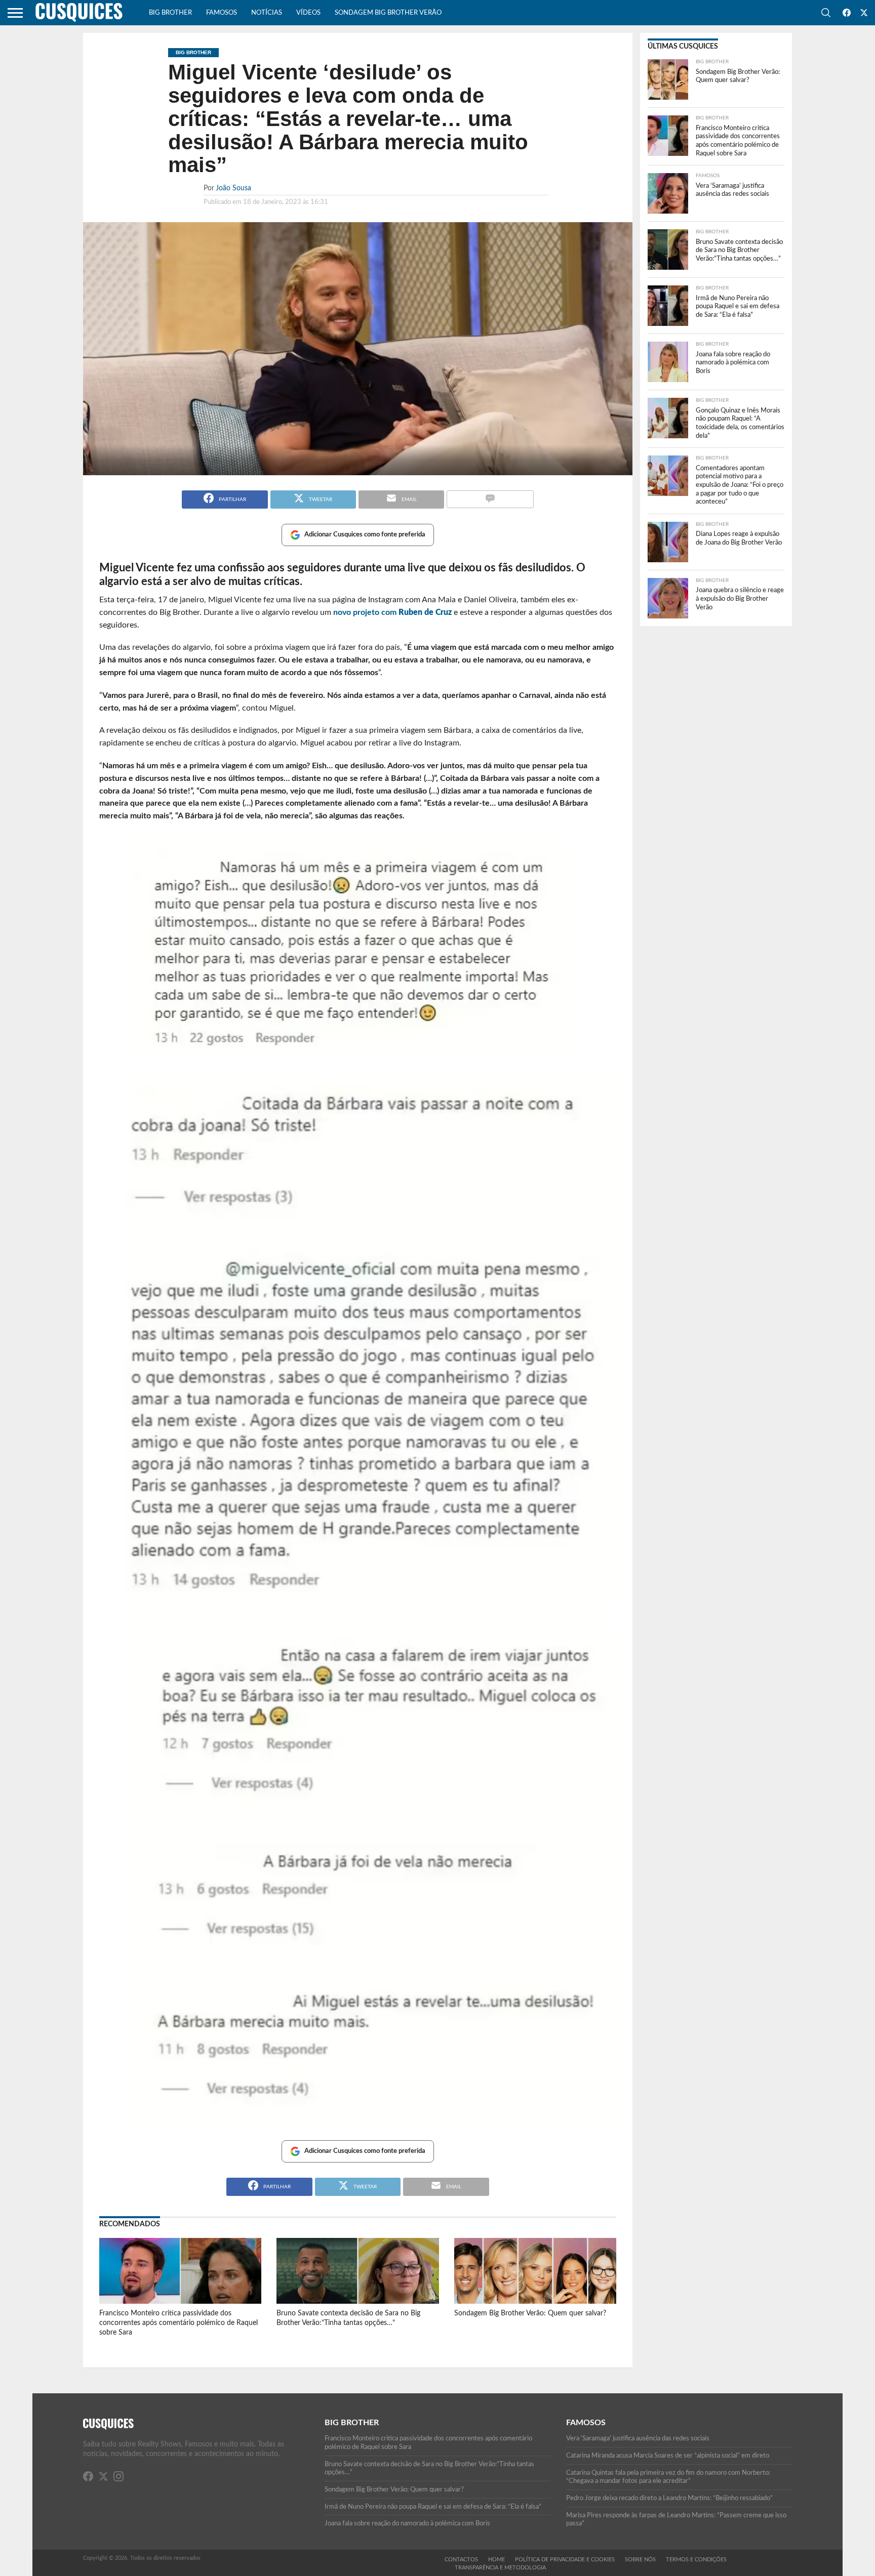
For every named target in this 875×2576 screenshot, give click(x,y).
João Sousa (233, 188)
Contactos (461, 2560)
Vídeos (308, 13)
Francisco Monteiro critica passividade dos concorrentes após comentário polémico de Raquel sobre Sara (178, 2322)
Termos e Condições (696, 2560)
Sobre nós (640, 2560)
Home (496, 2560)
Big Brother (170, 13)
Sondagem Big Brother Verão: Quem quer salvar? (530, 2313)
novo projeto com (392, 612)
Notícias (267, 13)
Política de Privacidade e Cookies (565, 2560)
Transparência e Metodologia (500, 2568)
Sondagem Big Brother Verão (388, 13)
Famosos (222, 13)
